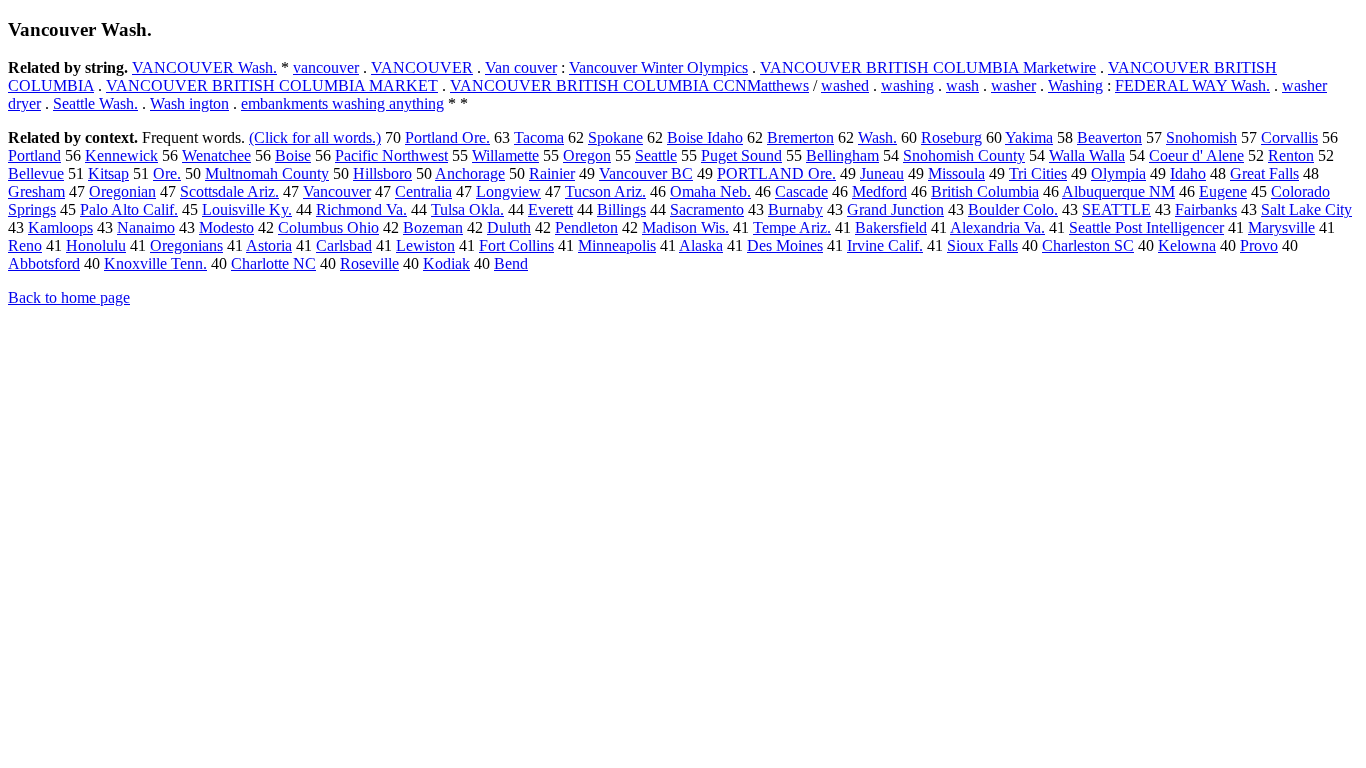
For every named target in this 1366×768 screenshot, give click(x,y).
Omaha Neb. (710, 191)
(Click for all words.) (315, 137)
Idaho (1188, 173)
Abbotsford (44, 263)
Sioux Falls (982, 245)
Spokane (615, 137)
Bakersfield (891, 227)
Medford (879, 191)
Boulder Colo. (1013, 209)
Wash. (877, 137)
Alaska (701, 245)
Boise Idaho (705, 137)
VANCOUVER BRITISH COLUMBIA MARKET (272, 85)
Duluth (509, 227)
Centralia (423, 191)
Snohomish (1201, 137)
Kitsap (108, 173)
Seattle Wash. (95, 103)
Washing (1075, 85)
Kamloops (60, 227)
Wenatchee (216, 155)
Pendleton (586, 227)
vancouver (326, 67)
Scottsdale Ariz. (229, 191)
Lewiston (425, 245)
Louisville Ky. (247, 209)
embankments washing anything (342, 103)
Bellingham (842, 155)
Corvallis (1289, 137)
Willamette (505, 155)
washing (907, 85)
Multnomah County (267, 173)
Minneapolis (617, 245)
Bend (511, 263)
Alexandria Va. (997, 227)
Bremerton (800, 137)
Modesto (226, 227)
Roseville (369, 263)
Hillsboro (382, 173)
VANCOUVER (422, 67)
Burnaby (795, 209)
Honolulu (96, 245)
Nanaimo (146, 227)
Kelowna (1187, 245)
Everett (550, 209)
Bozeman (433, 227)
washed (845, 85)
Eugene (1223, 191)
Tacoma (539, 137)
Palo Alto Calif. (129, 209)
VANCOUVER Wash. (204, 67)
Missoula (956, 173)
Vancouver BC (646, 173)
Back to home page (69, 297)
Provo (1259, 245)
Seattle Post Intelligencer (1146, 227)
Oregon (587, 155)
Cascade (801, 191)
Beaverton (1109, 137)
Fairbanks (1206, 209)
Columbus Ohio (328, 227)
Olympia (1118, 173)
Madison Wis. (685, 227)
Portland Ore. (447, 137)
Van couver (521, 67)
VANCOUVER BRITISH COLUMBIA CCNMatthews (629, 85)
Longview (508, 191)
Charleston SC (1088, 245)
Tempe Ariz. (792, 227)
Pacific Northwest (391, 155)
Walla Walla (1087, 155)
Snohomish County (964, 155)
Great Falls (1264, 173)
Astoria (269, 245)
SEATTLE (1116, 209)
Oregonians (186, 245)
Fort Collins (516, 245)
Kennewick (121, 155)
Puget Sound (741, 155)
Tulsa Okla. (467, 209)
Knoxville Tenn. (155, 263)
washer (1013, 85)
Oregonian (122, 191)
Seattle (656, 155)
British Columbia (985, 191)
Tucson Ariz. (605, 191)
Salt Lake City (1306, 209)
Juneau (882, 173)
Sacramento (707, 209)
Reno (25, 245)
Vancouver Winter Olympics (658, 67)
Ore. (167, 173)
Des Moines (785, 245)
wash (962, 85)
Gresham (36, 191)
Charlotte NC (273, 263)
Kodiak (446, 263)
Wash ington (189, 103)
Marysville (1281, 227)
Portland (34, 155)
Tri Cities (1038, 173)
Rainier (552, 173)
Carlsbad (344, 245)
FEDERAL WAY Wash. (1192, 85)
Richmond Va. (361, 209)
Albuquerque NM (1118, 191)
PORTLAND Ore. (776, 173)
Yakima (1029, 137)
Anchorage (470, 173)
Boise (293, 155)
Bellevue (36, 173)
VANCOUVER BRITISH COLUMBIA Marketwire (928, 67)
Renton (1291, 155)
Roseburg (951, 137)
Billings (621, 209)
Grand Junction (895, 209)
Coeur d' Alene (1196, 155)
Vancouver (337, 191)
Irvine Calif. (885, 245)
